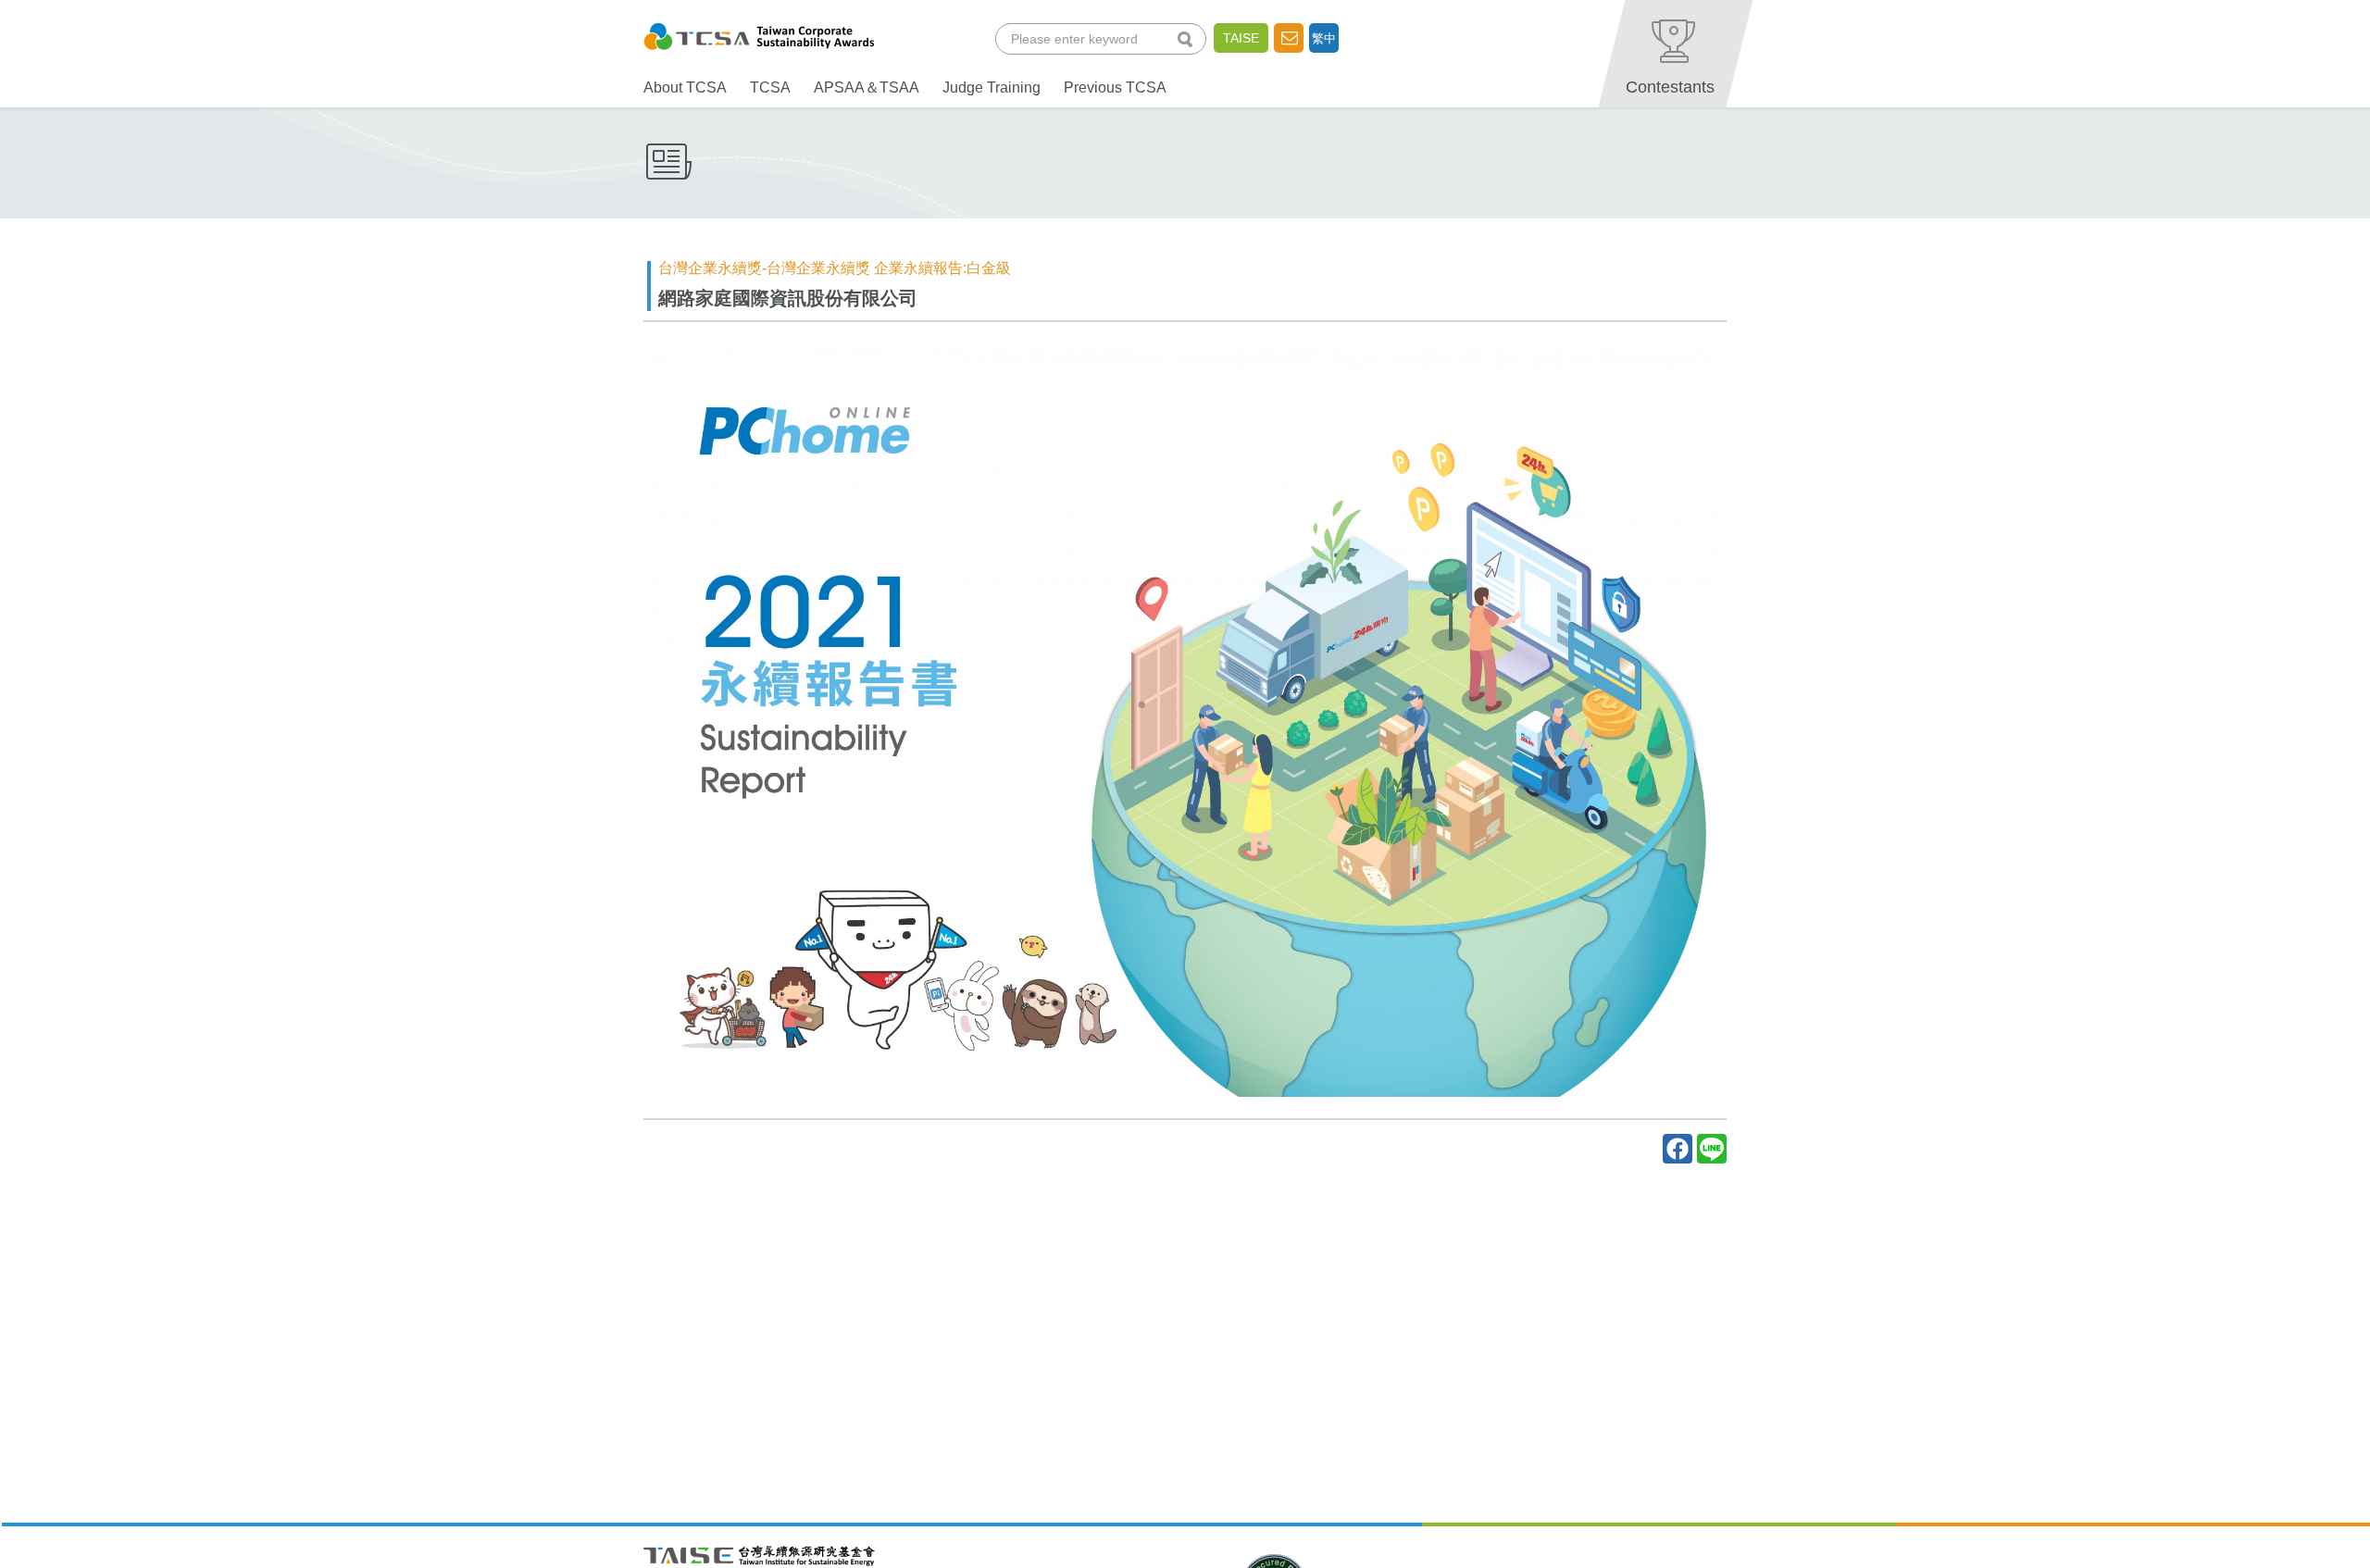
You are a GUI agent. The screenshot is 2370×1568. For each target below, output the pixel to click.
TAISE (1241, 38)
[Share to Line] (1712, 1149)
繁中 (1324, 38)
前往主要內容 (58, 12)
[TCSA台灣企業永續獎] (759, 34)
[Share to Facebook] (1678, 1149)
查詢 (1189, 38)
